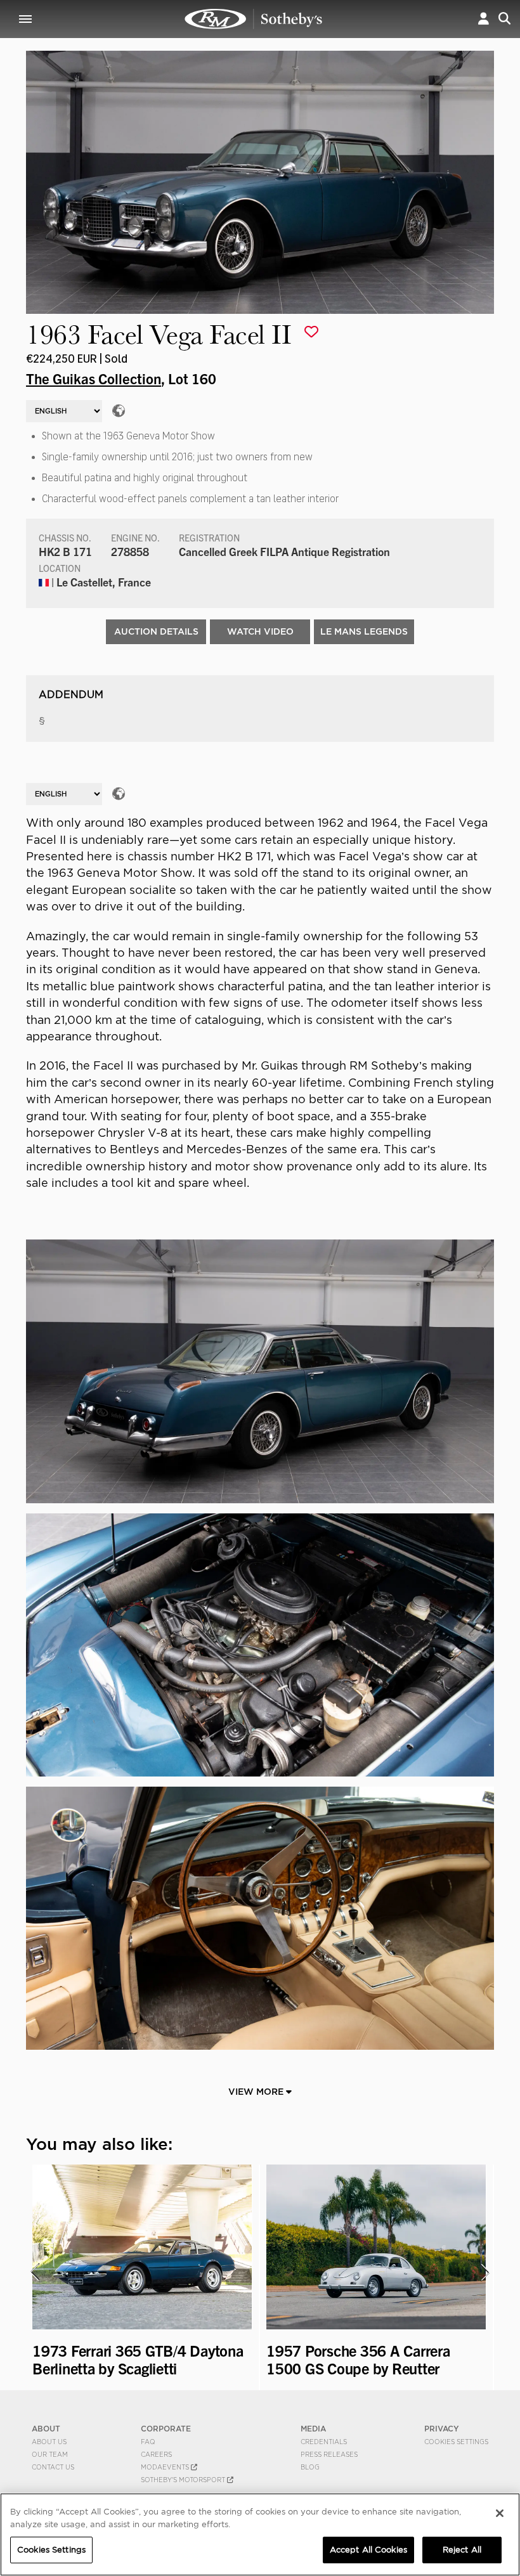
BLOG (310, 2467)
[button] (484, 19)
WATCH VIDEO (260, 631)
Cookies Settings (456, 2442)
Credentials (324, 2442)
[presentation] (34, 2272)
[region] (260, 2534)
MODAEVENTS (166, 2467)
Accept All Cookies (368, 2550)
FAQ (148, 2442)
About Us (49, 2442)
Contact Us (53, 2467)
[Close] (500, 2513)
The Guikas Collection (94, 378)
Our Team (50, 2454)
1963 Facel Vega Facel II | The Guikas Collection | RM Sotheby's (254, 19)
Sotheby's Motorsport (184, 2480)
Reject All (462, 2550)
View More (257, 2092)
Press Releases (329, 2454)
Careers (156, 2454)
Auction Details (156, 631)
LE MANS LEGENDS (364, 631)
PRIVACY (442, 2429)
